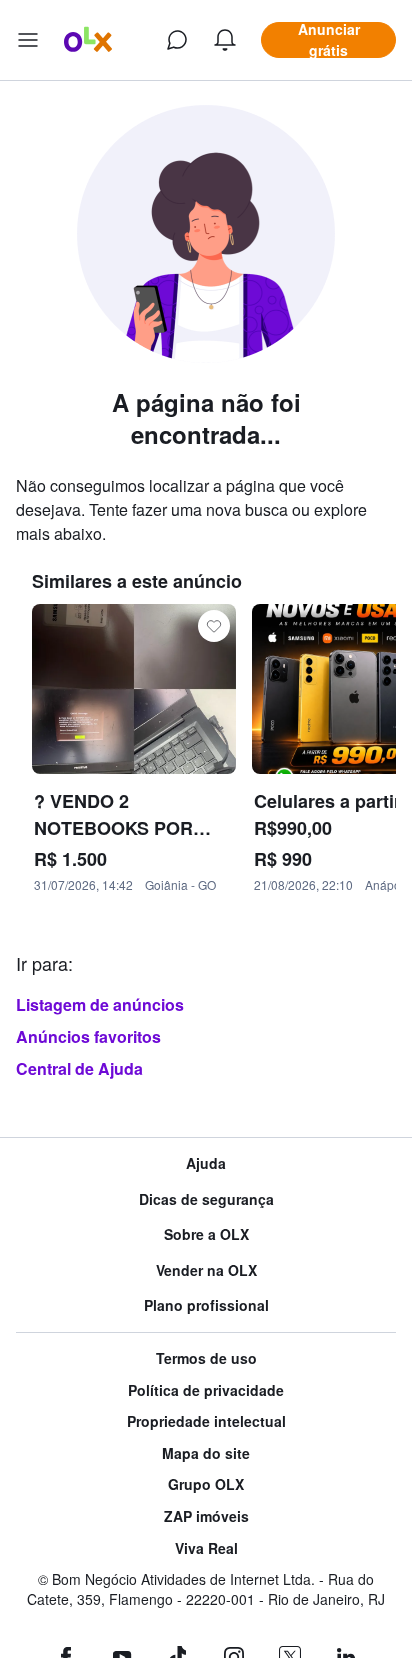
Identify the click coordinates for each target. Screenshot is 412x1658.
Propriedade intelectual (206, 1421)
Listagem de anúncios (100, 1004)
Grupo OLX (206, 1484)
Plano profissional (206, 1305)
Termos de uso (206, 1358)
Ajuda (206, 1163)
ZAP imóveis (206, 1516)
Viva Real (206, 1548)
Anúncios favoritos (88, 1036)
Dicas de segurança (206, 1199)
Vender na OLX (206, 1270)
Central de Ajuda (79, 1068)
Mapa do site (206, 1453)
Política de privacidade (206, 1390)
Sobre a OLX (206, 1234)
